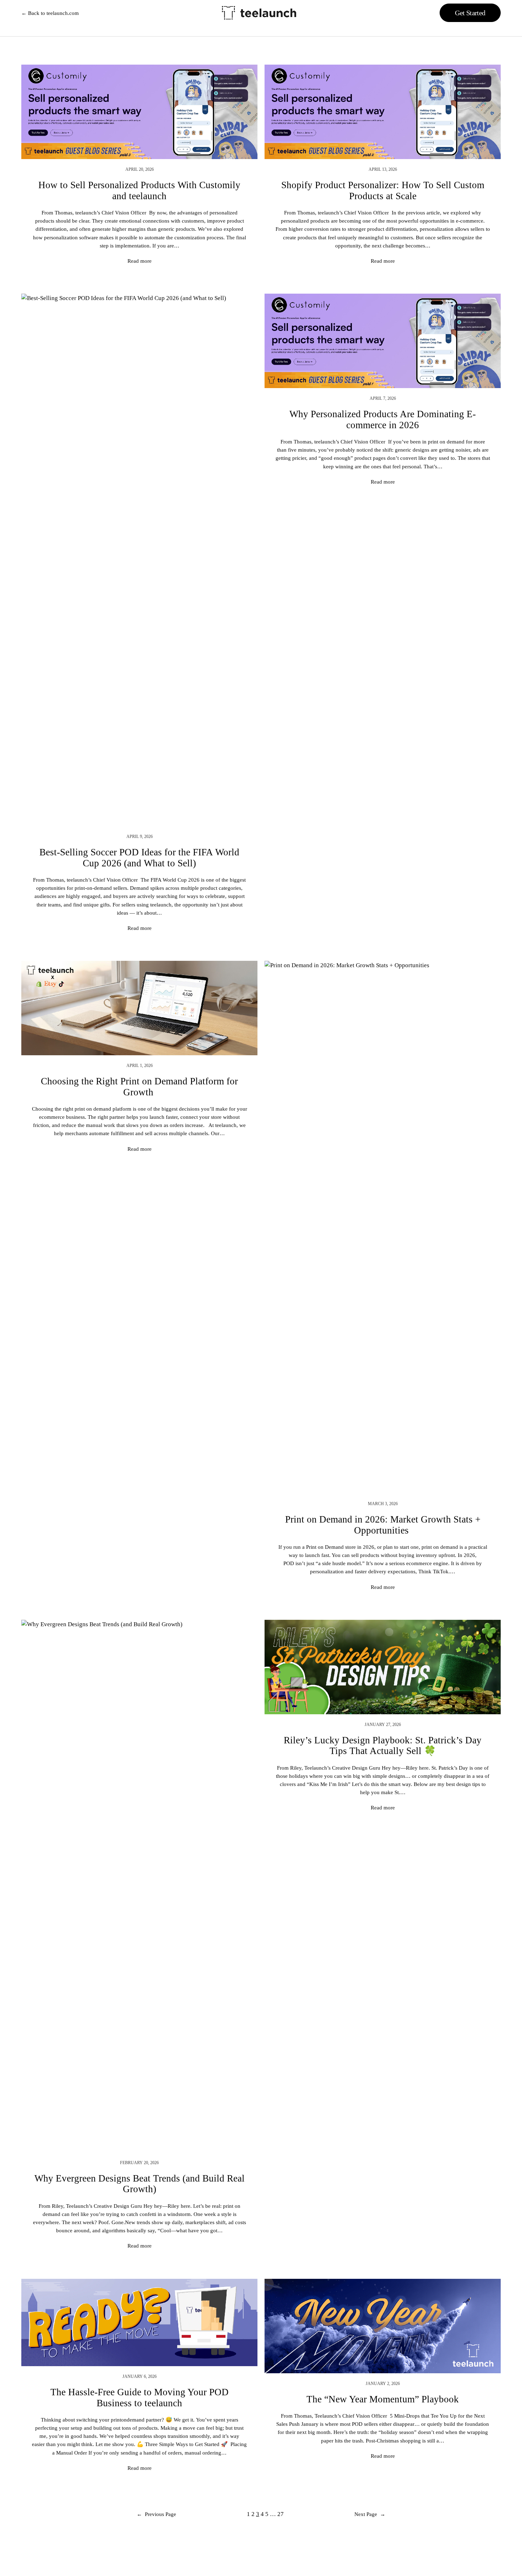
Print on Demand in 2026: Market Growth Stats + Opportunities (383, 1525)
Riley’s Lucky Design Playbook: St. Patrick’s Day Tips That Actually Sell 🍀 (383, 1746)
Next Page (370, 2514)
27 (281, 2514)
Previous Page (156, 2514)
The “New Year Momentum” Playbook (383, 2399)
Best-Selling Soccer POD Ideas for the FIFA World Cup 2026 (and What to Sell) (139, 857)
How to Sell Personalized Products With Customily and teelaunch (139, 190)
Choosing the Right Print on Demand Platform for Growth (139, 1087)
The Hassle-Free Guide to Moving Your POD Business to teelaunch (140, 2397)
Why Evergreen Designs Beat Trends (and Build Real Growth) (140, 2184)
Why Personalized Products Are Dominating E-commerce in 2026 (383, 419)
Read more (140, 261)
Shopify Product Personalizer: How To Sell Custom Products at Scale (383, 190)
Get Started (470, 13)
